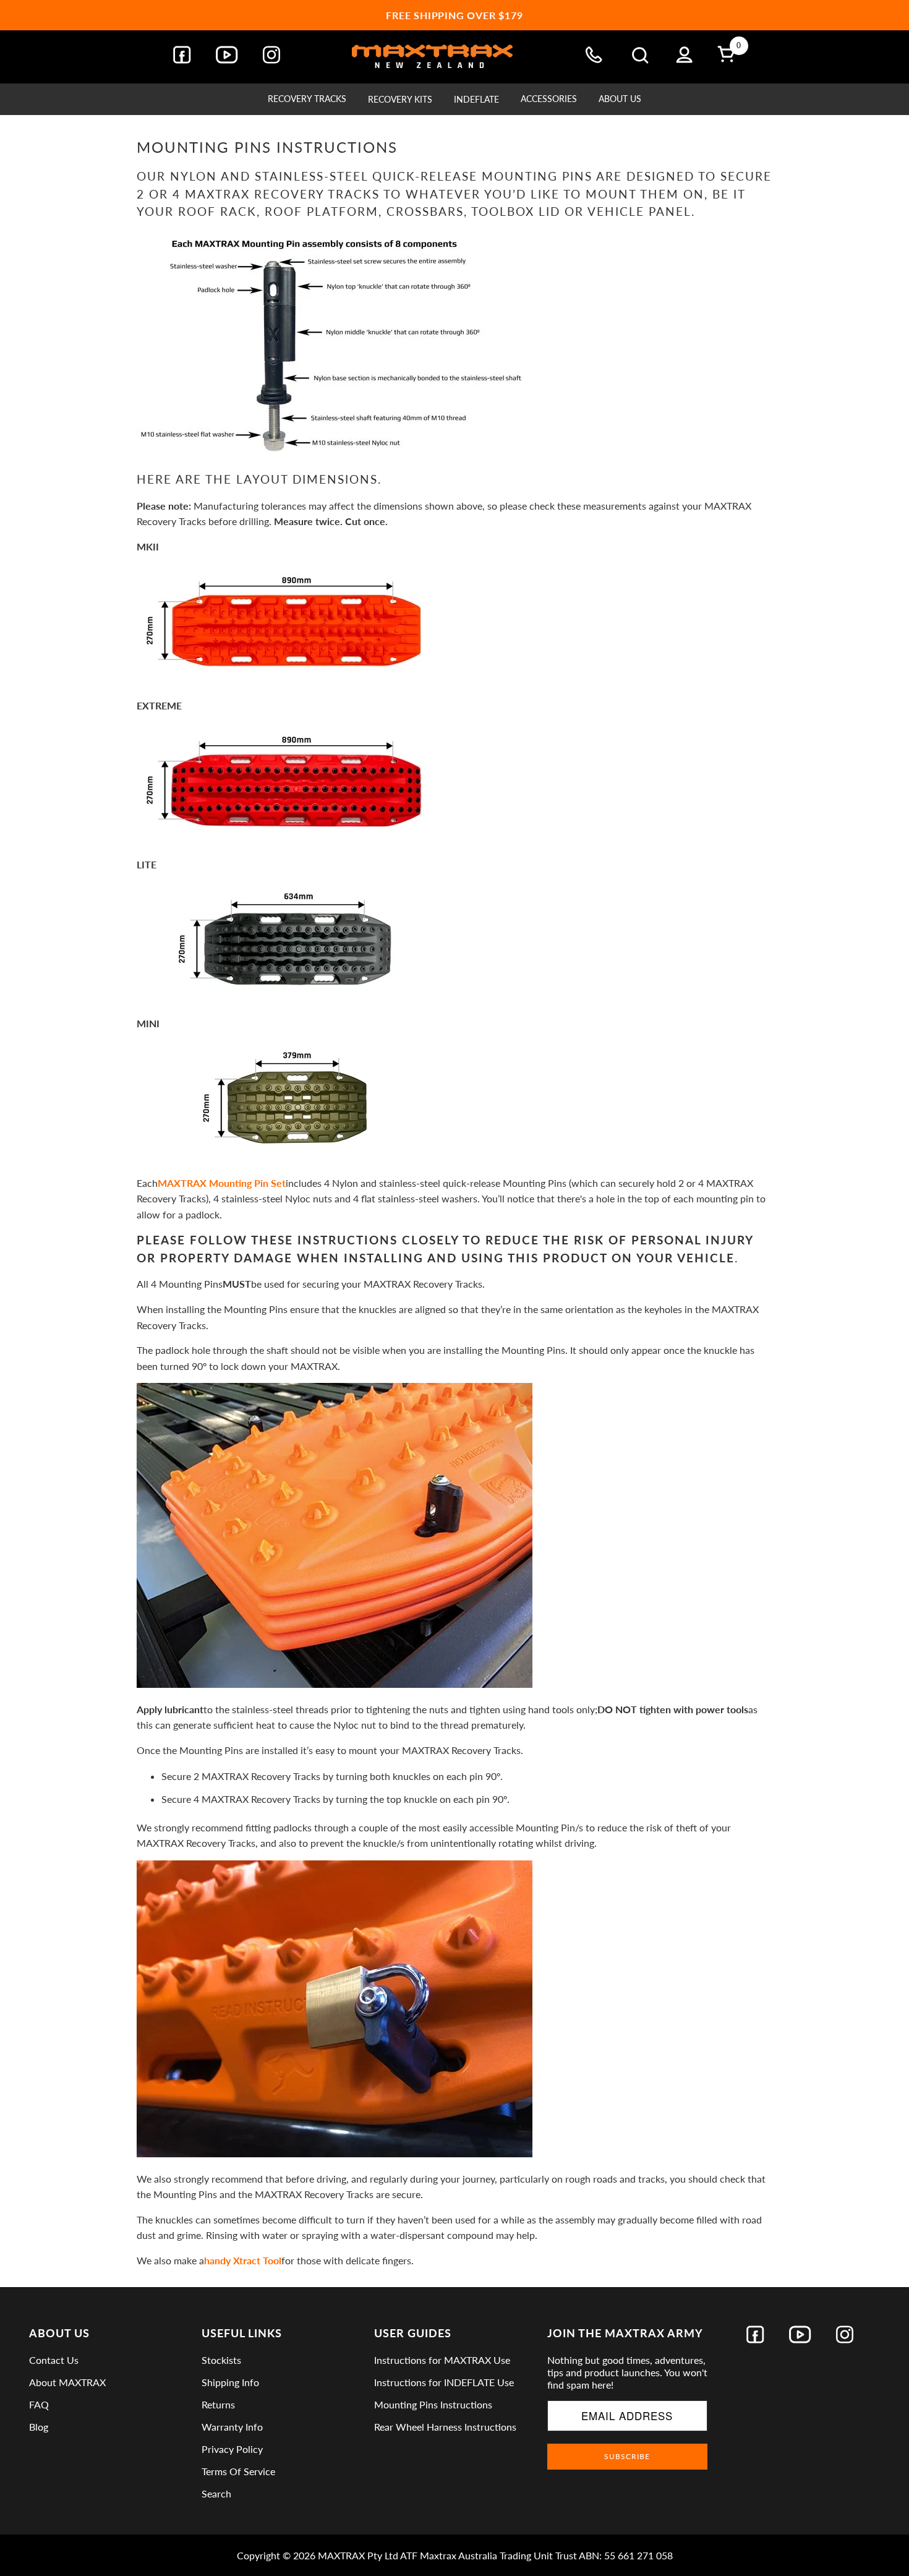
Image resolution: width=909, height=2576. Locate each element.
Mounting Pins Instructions (433, 2404)
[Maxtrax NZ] (432, 57)
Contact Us (54, 2360)
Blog (39, 2427)
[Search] (640, 57)
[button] (307, 99)
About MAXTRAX (67, 2382)
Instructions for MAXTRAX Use (442, 2360)
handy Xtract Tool (243, 2260)
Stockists (221, 2360)
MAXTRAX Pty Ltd (358, 2555)
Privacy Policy (232, 2449)
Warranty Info (232, 2427)
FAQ (39, 2404)
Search (216, 2493)
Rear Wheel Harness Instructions (445, 2427)
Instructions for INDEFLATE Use (444, 2382)
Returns (218, 2404)
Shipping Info (230, 2382)
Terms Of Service (238, 2471)
